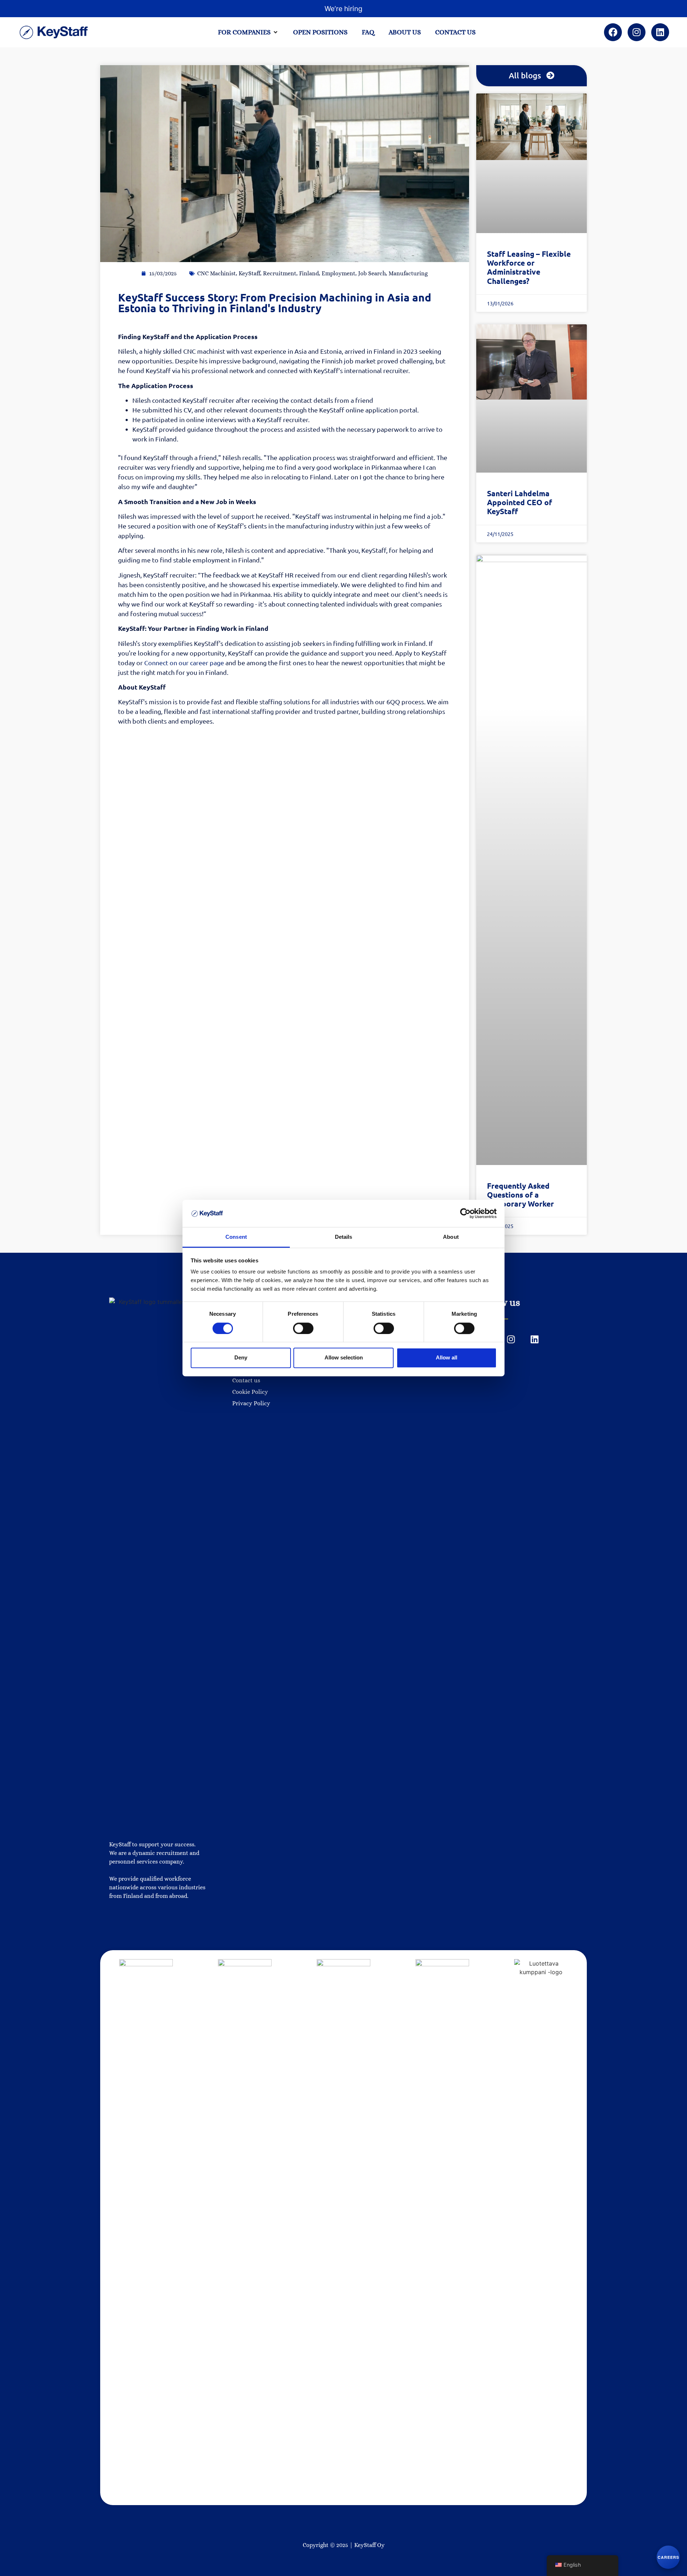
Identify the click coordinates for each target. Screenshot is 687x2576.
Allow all (447, 1357)
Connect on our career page (184, 663)
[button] (248, 32)
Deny (241, 1357)
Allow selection (344, 1357)
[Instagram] (637, 32)
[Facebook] (613, 32)
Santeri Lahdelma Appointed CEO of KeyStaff (520, 502)
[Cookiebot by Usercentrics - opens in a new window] (465, 1213)
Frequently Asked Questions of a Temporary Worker (520, 1195)
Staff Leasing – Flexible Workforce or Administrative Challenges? (529, 267)
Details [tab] (344, 1237)
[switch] (303, 1328)
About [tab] (451, 1237)
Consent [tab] (236, 1237)
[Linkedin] (660, 32)
